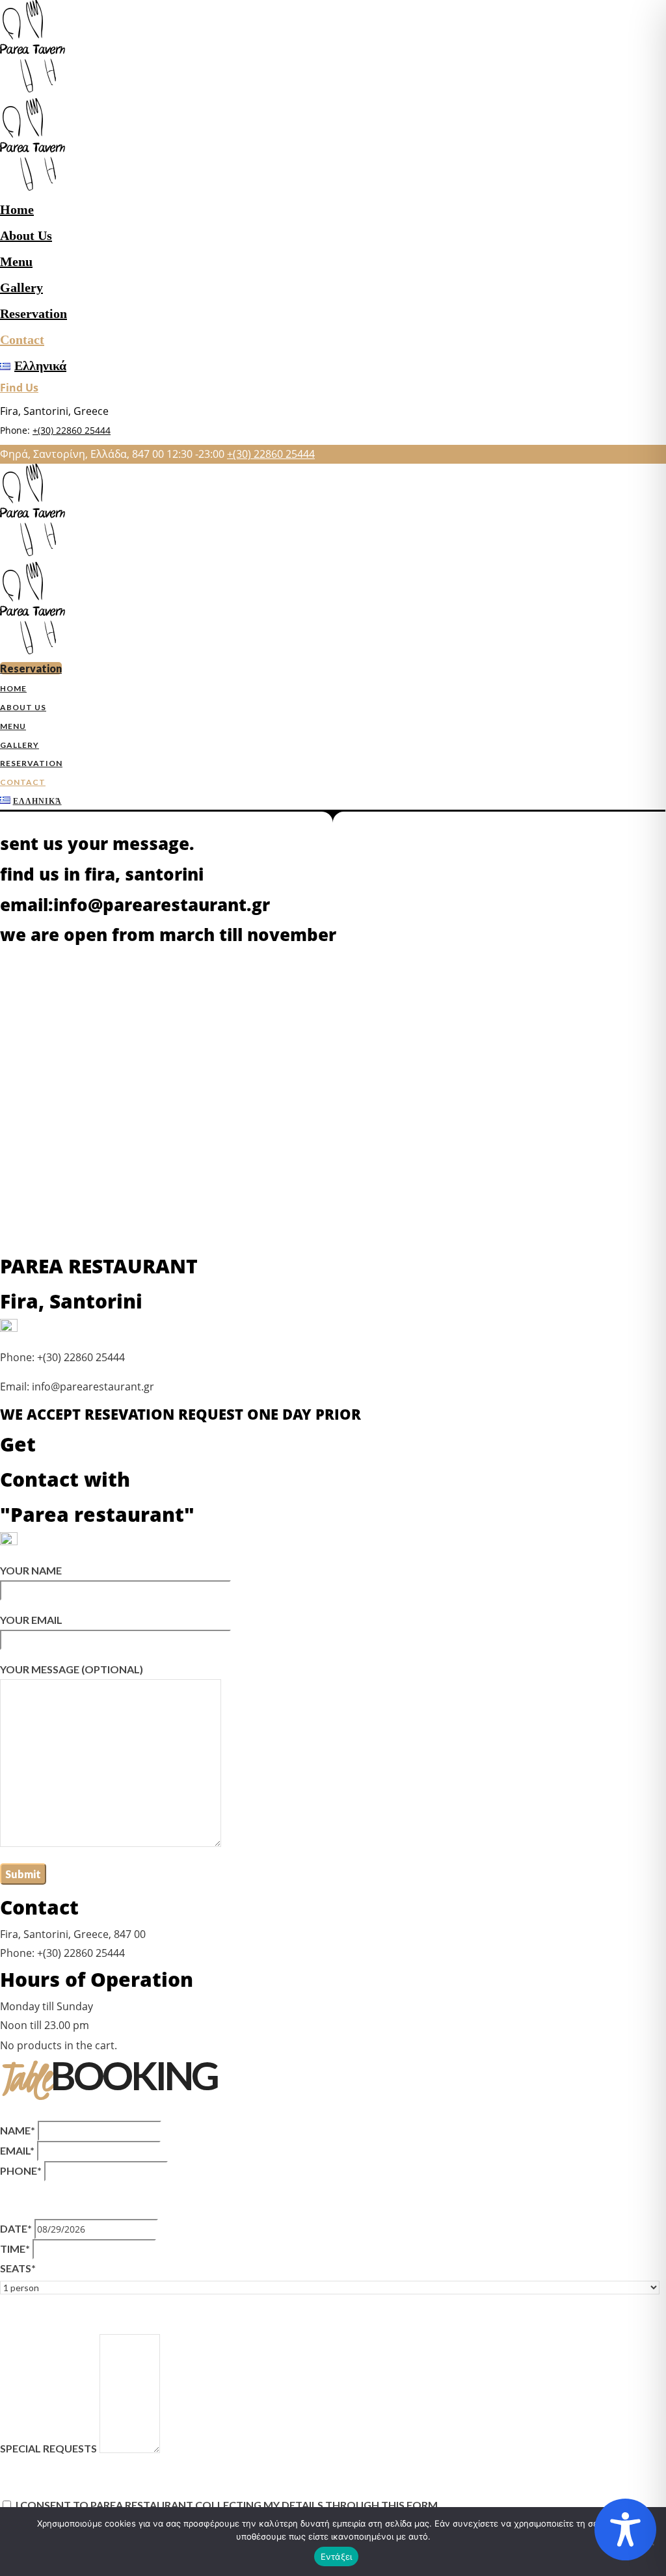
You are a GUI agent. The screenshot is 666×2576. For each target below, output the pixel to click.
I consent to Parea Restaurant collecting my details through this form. (228, 2505)
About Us (26, 235)
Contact (22, 339)
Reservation (33, 313)
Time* (15, 2249)
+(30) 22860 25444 (72, 430)
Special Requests (48, 2449)
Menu (16, 261)
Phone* (21, 2171)
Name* (18, 2130)
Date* (16, 2228)
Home (17, 209)
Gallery (21, 287)
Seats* (18, 2268)
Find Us (19, 388)
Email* (17, 2150)
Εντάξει (337, 2556)
